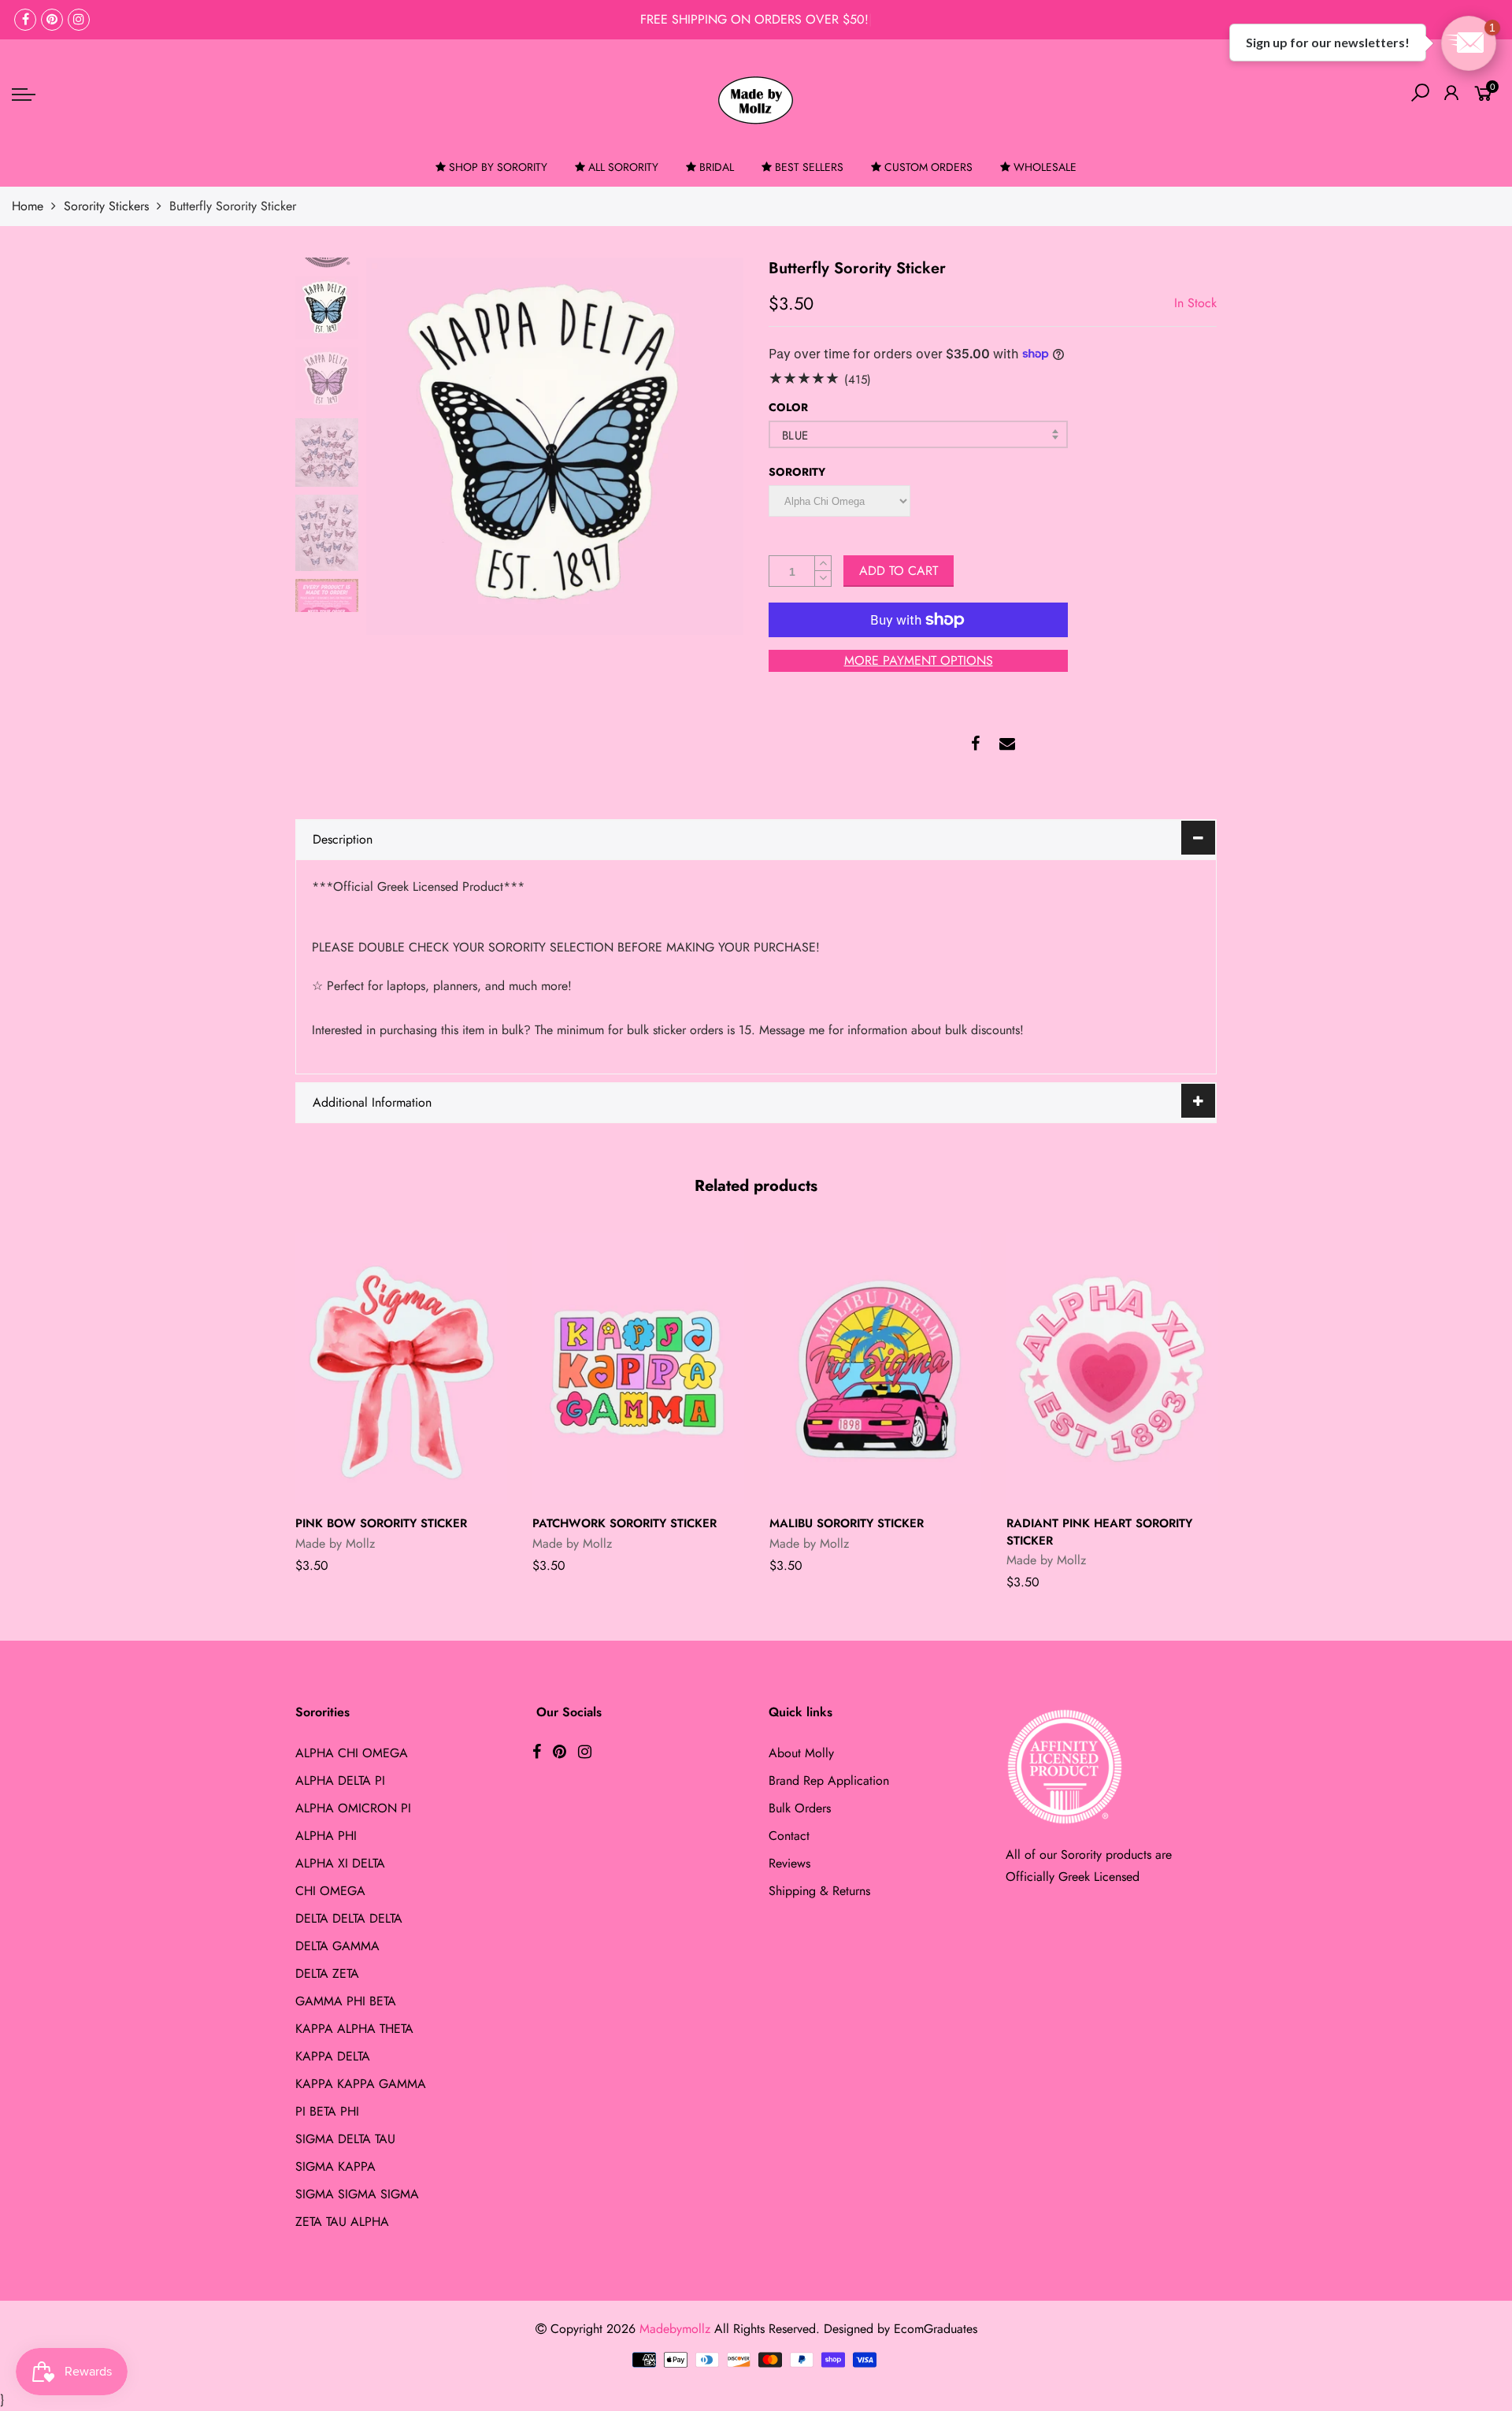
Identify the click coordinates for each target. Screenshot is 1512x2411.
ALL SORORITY (623, 167)
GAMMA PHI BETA (346, 2001)
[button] (1469, 43)
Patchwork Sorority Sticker (624, 1523)
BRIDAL (717, 167)
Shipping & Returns (819, 1891)
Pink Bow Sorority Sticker (381, 1523)
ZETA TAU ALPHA (342, 2222)
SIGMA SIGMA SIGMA (357, 2194)
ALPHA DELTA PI (340, 1780)
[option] (555, 446)
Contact (789, 1836)
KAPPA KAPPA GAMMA (361, 2084)
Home (28, 206)
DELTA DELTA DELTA (349, 1918)
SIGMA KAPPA (335, 2166)
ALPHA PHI (326, 1836)
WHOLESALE (1045, 167)
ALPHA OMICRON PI (353, 1808)
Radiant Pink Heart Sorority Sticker (1099, 1532)
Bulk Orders (800, 1808)
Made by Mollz (335, 1543)
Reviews (789, 1863)
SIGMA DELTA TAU (345, 2139)
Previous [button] (405, 446)
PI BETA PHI (327, 2111)
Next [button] (705, 446)
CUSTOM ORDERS (928, 167)
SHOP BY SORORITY (498, 167)
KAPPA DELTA (333, 2056)
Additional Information (372, 1102)
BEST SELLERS (809, 167)
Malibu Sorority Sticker (847, 1523)
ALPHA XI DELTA (340, 1863)
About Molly (801, 1753)
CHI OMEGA (330, 1891)
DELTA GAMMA (337, 1946)
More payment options (919, 660)
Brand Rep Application (829, 1780)
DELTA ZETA (327, 1973)
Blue (795, 436)
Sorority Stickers (106, 206)
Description (343, 839)
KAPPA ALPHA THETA (354, 2029)
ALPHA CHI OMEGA (352, 1753)
